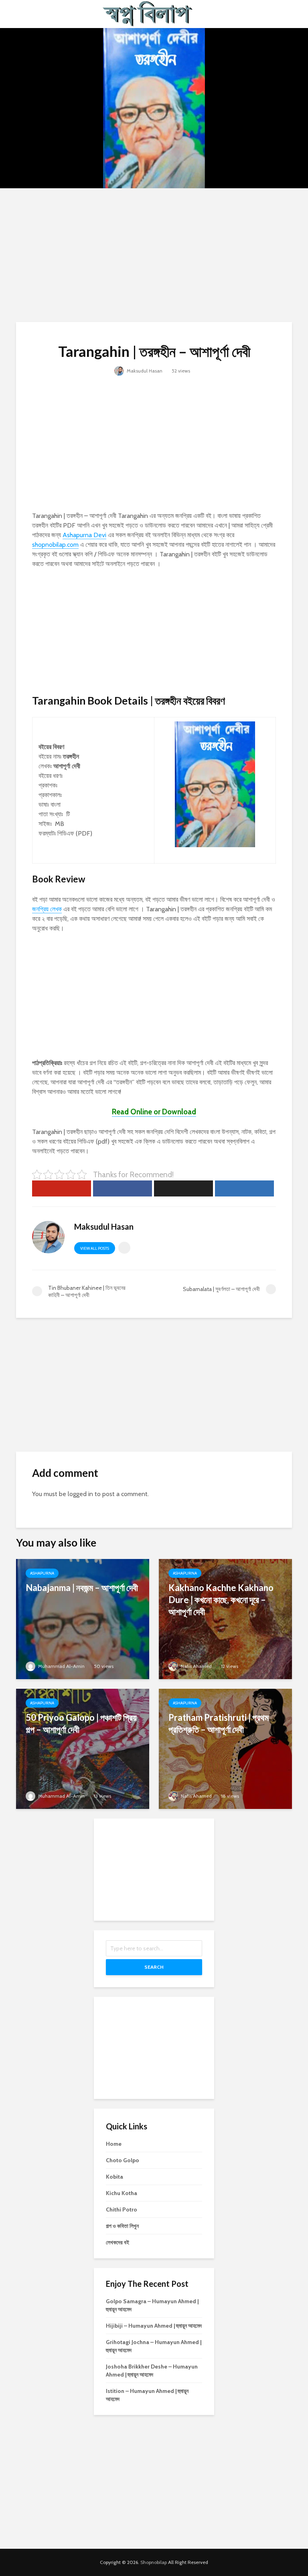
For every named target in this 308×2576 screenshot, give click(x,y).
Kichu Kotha (122, 2193)
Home (114, 2144)
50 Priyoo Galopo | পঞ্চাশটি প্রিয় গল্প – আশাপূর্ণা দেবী (81, 1723)
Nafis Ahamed (196, 1666)
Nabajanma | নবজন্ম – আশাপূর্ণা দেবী (82, 1588)
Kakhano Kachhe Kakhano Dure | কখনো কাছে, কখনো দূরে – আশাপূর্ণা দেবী (221, 1600)
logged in (80, 1494)
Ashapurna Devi (84, 535)
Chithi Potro (122, 2209)
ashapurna (42, 1573)
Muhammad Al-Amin (61, 1666)
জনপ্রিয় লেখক (47, 909)
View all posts (95, 1248)
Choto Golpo (123, 2160)
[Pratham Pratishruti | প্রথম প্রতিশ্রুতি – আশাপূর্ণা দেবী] (225, 1748)
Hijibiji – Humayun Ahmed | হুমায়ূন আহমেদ (154, 2326)
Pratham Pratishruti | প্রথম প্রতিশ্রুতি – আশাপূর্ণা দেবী (219, 1723)
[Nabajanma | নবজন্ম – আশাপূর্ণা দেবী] (83, 1618)
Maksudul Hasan (144, 371)
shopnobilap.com (55, 545)
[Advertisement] (154, 254)
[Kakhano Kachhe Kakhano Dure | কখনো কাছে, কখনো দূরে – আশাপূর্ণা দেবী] (225, 1618)
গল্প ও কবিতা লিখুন (122, 2226)
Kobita (114, 2177)
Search (154, 1967)
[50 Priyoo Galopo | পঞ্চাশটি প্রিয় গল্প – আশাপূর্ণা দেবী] (83, 1748)
